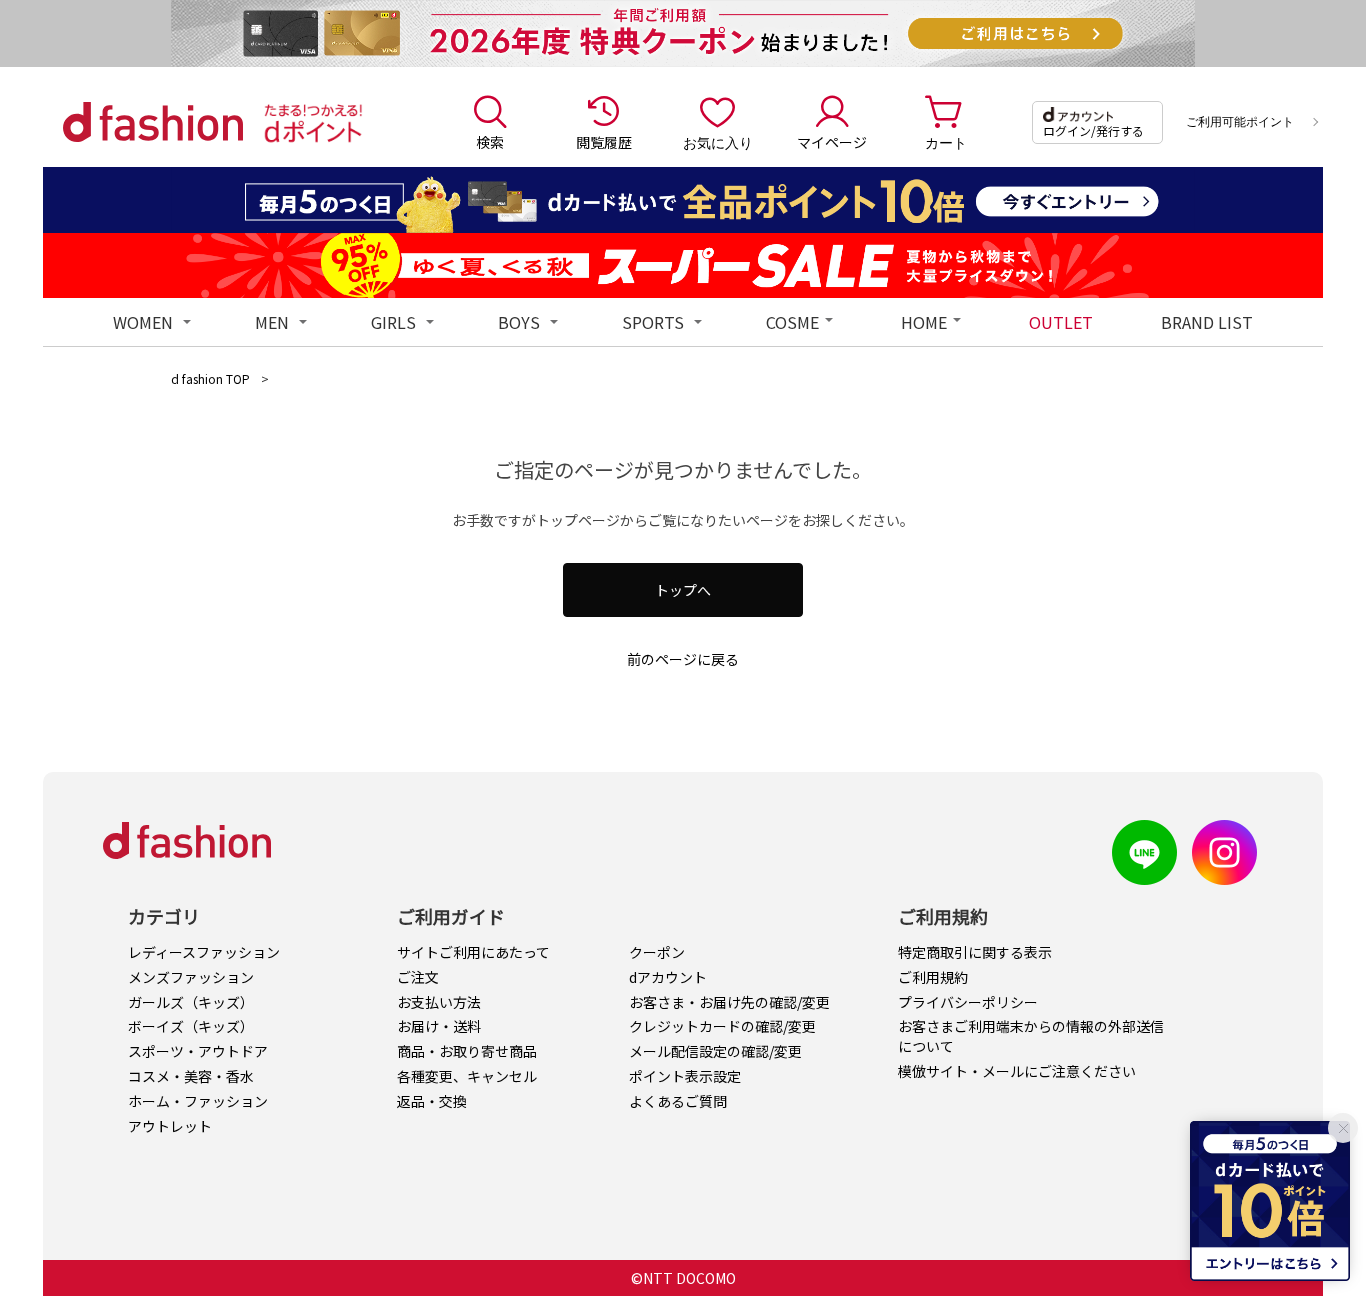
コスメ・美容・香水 (191, 1076)
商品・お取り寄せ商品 (467, 1051)
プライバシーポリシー (968, 1002)
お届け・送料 (439, 1026)
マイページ (832, 142)
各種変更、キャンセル (467, 1076)
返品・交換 (432, 1101)
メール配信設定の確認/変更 (715, 1051)
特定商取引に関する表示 (975, 952)
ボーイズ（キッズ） (191, 1026)
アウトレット (170, 1126)
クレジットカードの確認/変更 (722, 1026)
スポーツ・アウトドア (198, 1051)
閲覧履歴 (604, 142)
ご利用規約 (933, 977)
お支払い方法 (439, 1002)
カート (946, 142)
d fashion (153, 122)
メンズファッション (191, 977)
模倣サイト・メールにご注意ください (1017, 1071)
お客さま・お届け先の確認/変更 (729, 1002)
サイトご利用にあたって (473, 952)
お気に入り (718, 142)
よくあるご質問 (678, 1101)
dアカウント (668, 977)
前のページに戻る (683, 659)
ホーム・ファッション (198, 1101)
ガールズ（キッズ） (191, 1002)
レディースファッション (204, 952)
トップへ (683, 590)
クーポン (657, 952)
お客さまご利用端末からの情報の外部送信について (1031, 1036)
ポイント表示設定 (685, 1076)
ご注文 (418, 977)
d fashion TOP (210, 378)
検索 (490, 142)
